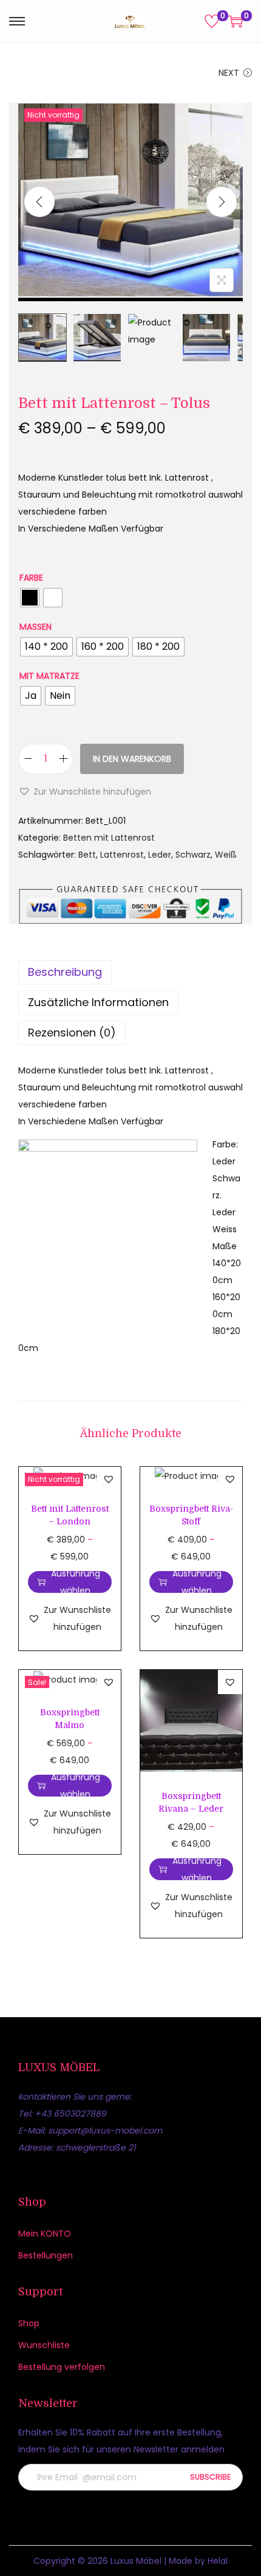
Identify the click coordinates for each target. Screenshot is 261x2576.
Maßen (36, 627)
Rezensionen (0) (72, 1033)
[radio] (30, 598)
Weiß (226, 855)
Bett (87, 855)
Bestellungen (46, 2255)
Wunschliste (44, 2345)
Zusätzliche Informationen (98, 1002)
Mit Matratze (49, 676)
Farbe (31, 578)
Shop (29, 2323)
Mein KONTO (45, 2234)
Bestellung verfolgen (62, 2367)
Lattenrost (122, 855)
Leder (160, 855)
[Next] (222, 202)
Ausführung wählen (76, 1582)
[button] (85, 792)
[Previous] (39, 202)
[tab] (130, 972)
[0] (212, 21)
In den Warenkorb (132, 759)
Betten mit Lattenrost (109, 838)
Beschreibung (65, 972)
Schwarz (193, 855)
